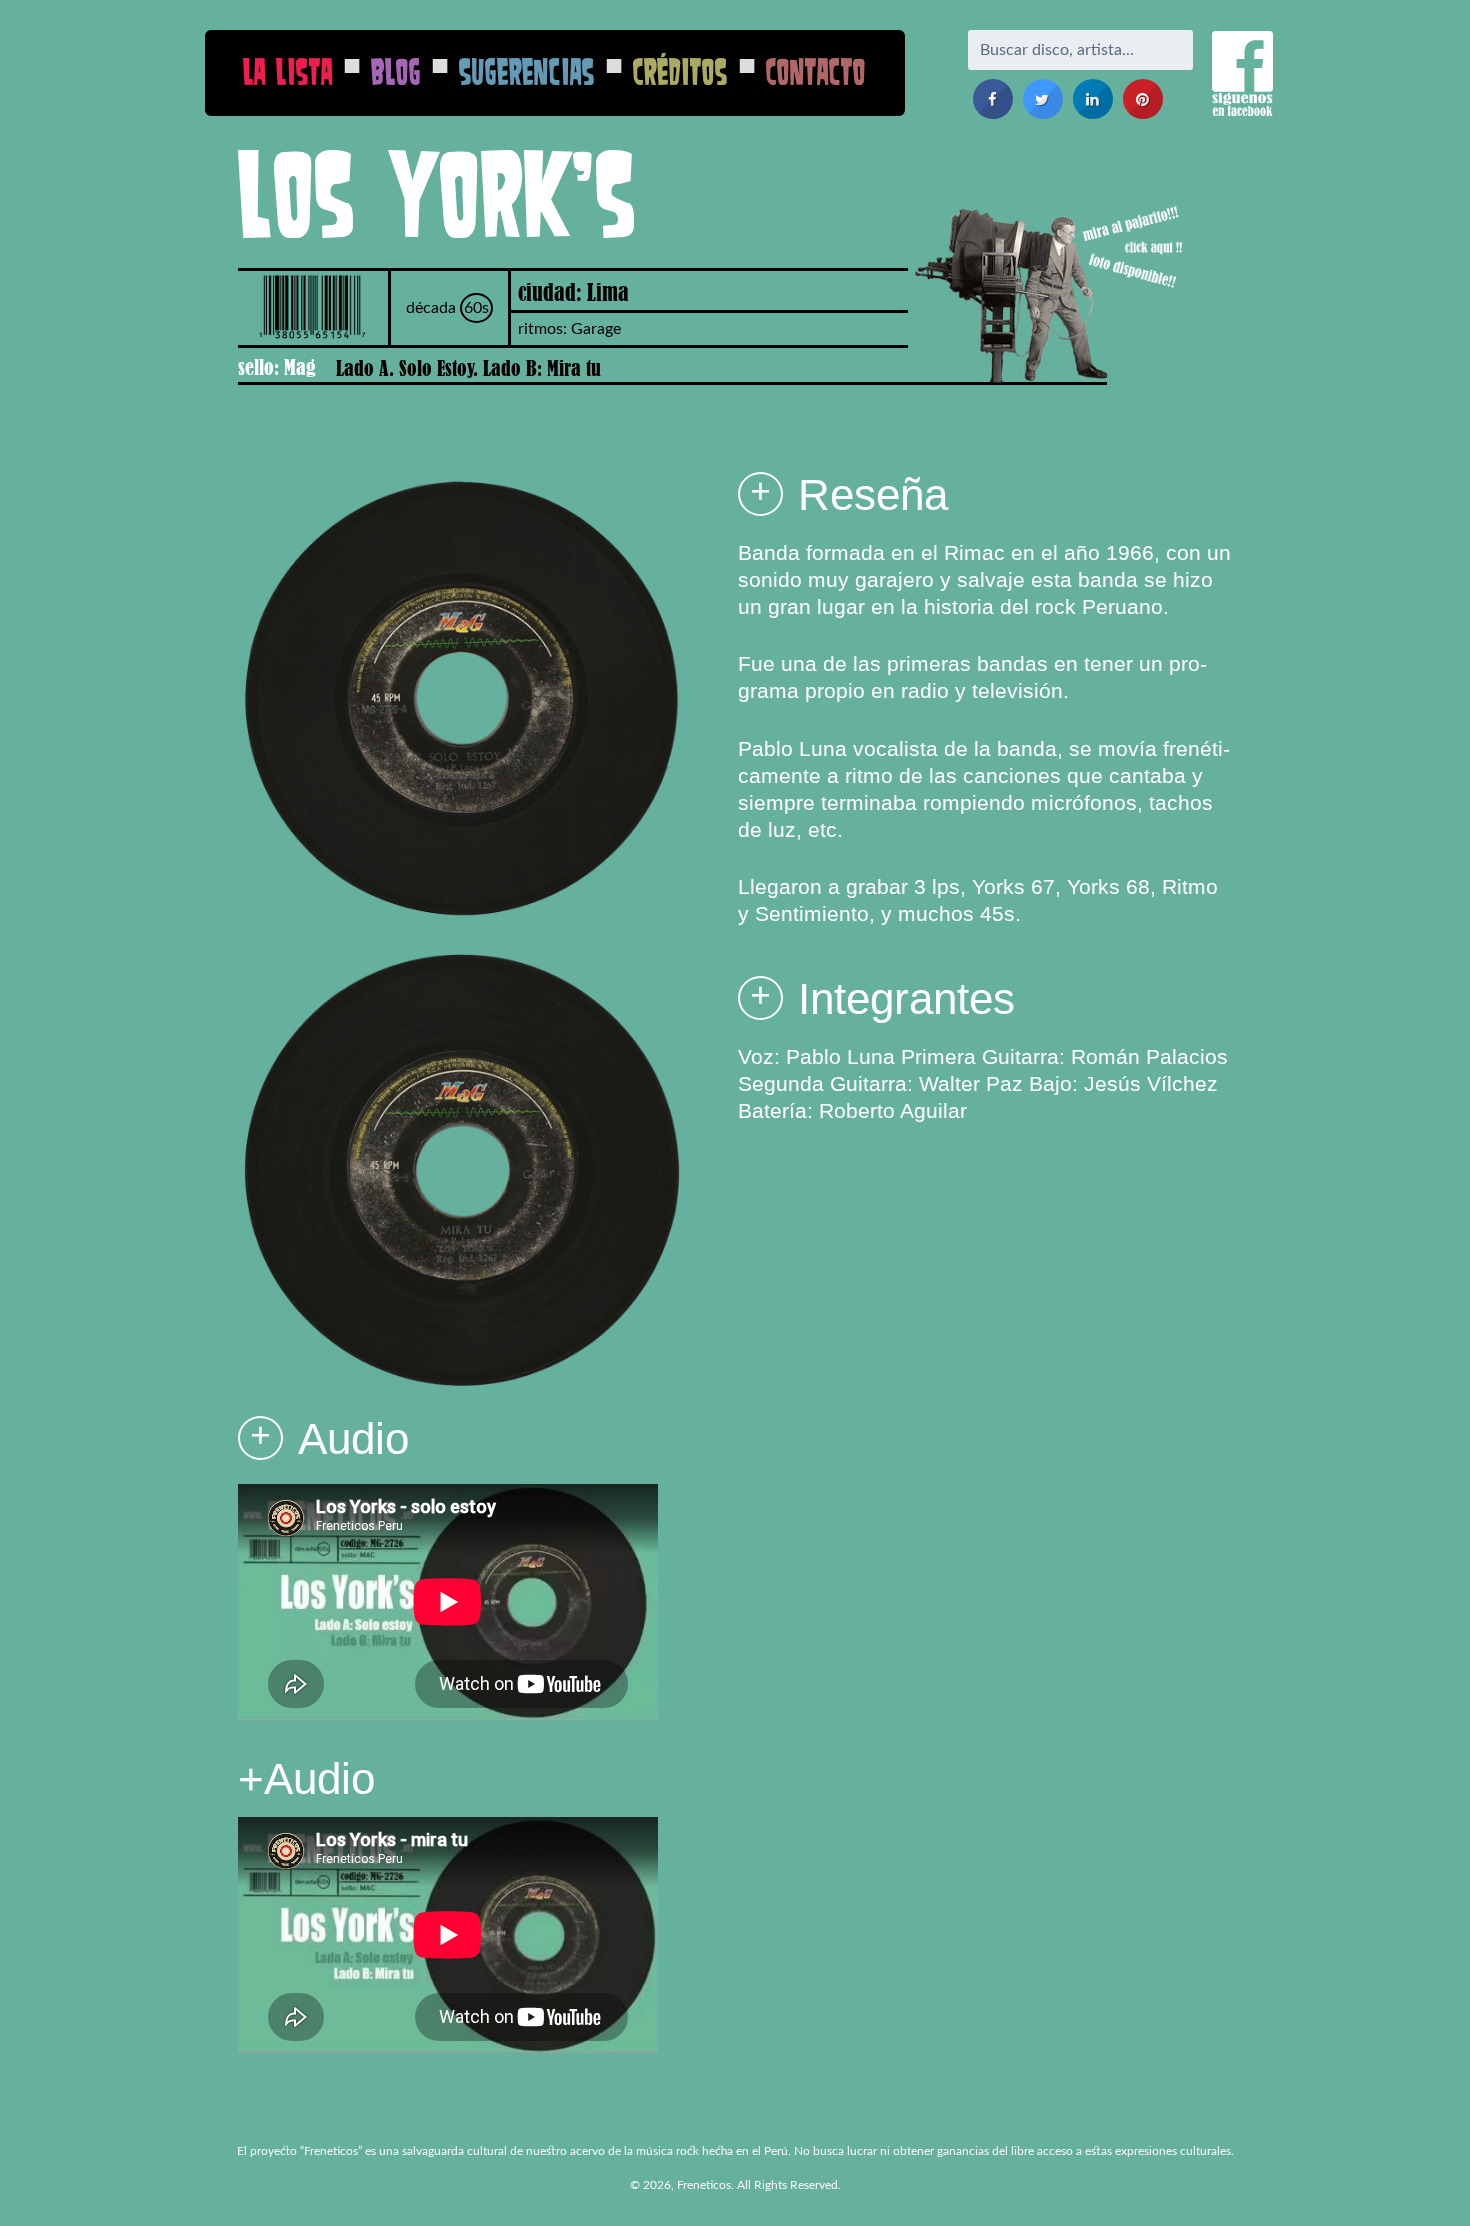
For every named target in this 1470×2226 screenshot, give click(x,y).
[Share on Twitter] (1043, 113)
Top (1422, 2178)
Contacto (816, 71)
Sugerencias (527, 71)
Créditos (680, 71)
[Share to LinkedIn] (1093, 113)
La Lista (288, 71)
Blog (396, 71)
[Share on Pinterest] (1143, 113)
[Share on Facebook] (993, 113)
